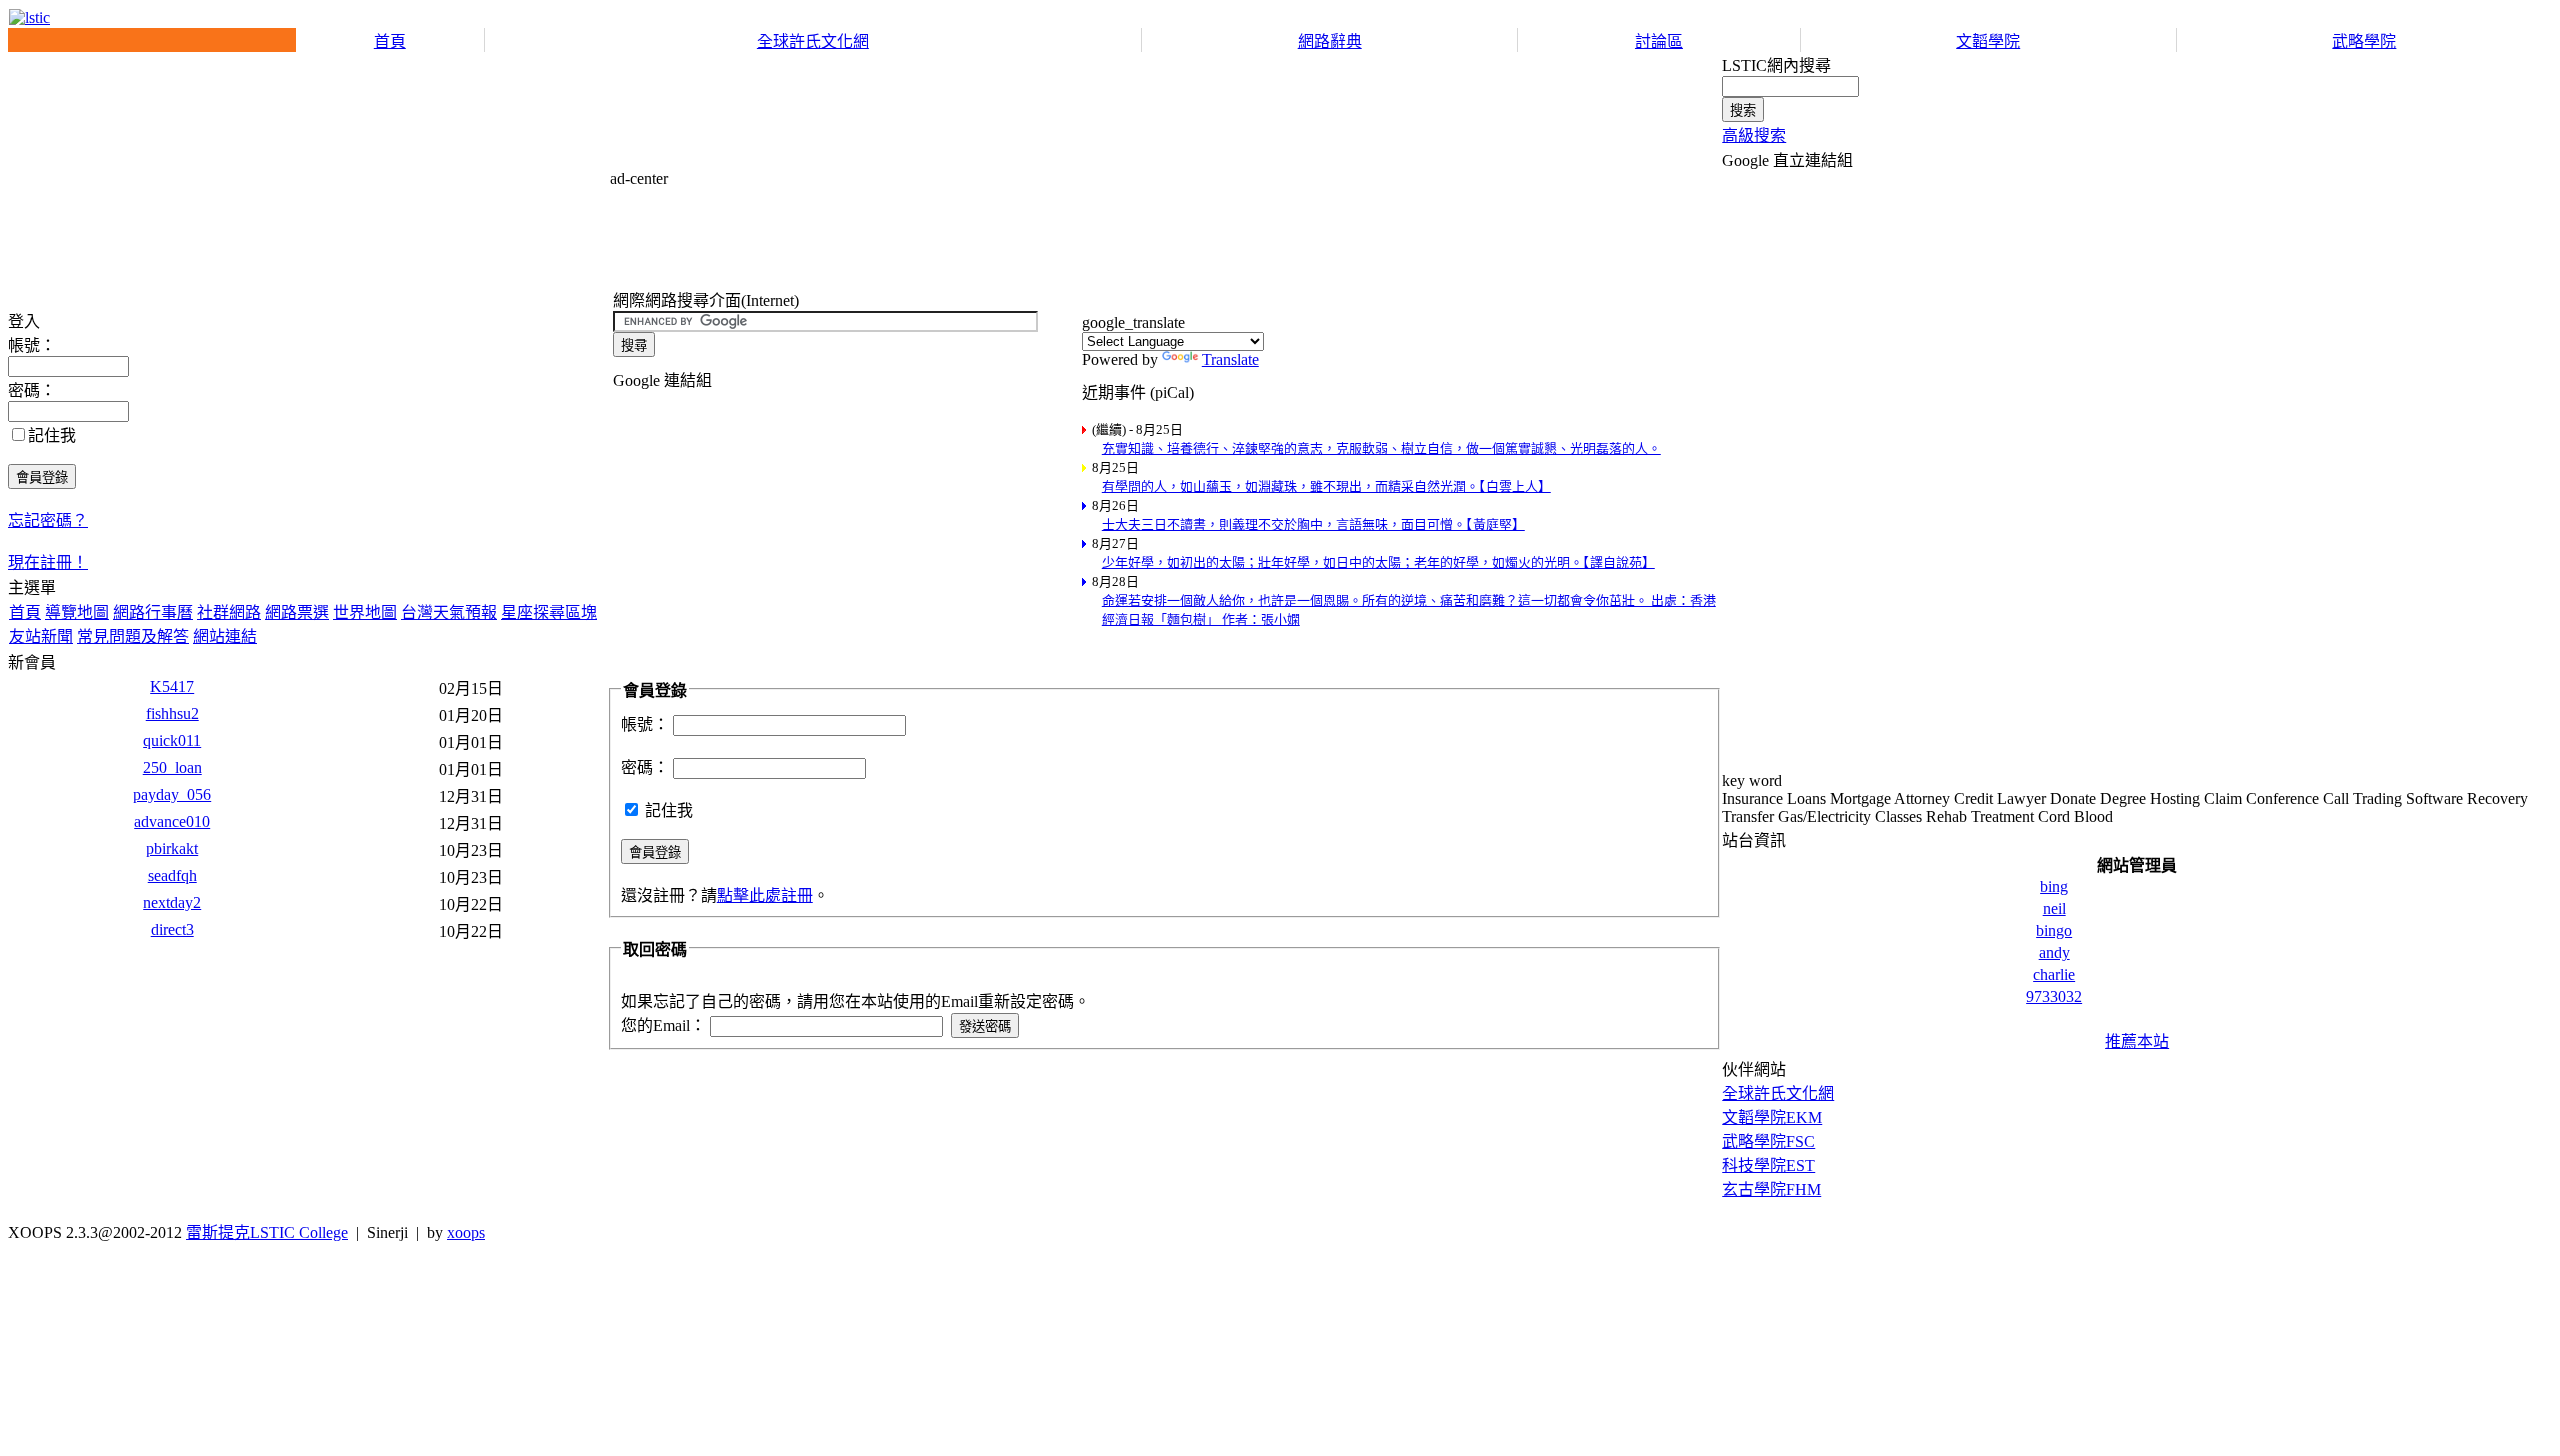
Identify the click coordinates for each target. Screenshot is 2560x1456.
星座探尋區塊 (549, 612)
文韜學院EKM (1772, 1117)
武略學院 (2364, 41)
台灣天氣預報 (449, 612)
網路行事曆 (153, 612)
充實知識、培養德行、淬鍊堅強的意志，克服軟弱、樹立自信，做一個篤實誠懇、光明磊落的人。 (1381, 448)
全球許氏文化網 (813, 41)
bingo (2054, 930)
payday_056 (172, 794)
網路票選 (297, 612)
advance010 (172, 821)
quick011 (172, 740)
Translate (1230, 359)
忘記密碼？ (48, 520)
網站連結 (225, 636)
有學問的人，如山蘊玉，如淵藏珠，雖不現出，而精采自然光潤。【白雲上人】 (1326, 486)
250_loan (172, 767)
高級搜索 (1754, 135)
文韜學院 (1988, 41)
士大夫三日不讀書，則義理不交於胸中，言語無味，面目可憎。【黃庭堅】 (1313, 524)
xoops (466, 1232)
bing (2054, 886)
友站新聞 (41, 636)
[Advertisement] (974, 233)
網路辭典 (1330, 41)
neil (2054, 908)
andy (2054, 952)
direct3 (172, 929)
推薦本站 (2137, 1041)
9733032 (2054, 996)
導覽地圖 (77, 612)
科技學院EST (1768, 1165)
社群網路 (229, 612)
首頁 (390, 41)
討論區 (1659, 41)
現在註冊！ (48, 562)
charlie (2054, 974)
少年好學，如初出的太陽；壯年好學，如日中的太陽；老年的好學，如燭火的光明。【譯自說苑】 (1378, 562)
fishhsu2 (172, 713)
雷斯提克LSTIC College (267, 1232)
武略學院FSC (1768, 1141)
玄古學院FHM (1771, 1189)
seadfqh (172, 875)
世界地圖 (365, 612)
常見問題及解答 (133, 636)
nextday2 (172, 902)
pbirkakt (172, 848)
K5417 (172, 686)
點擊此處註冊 (765, 895)
